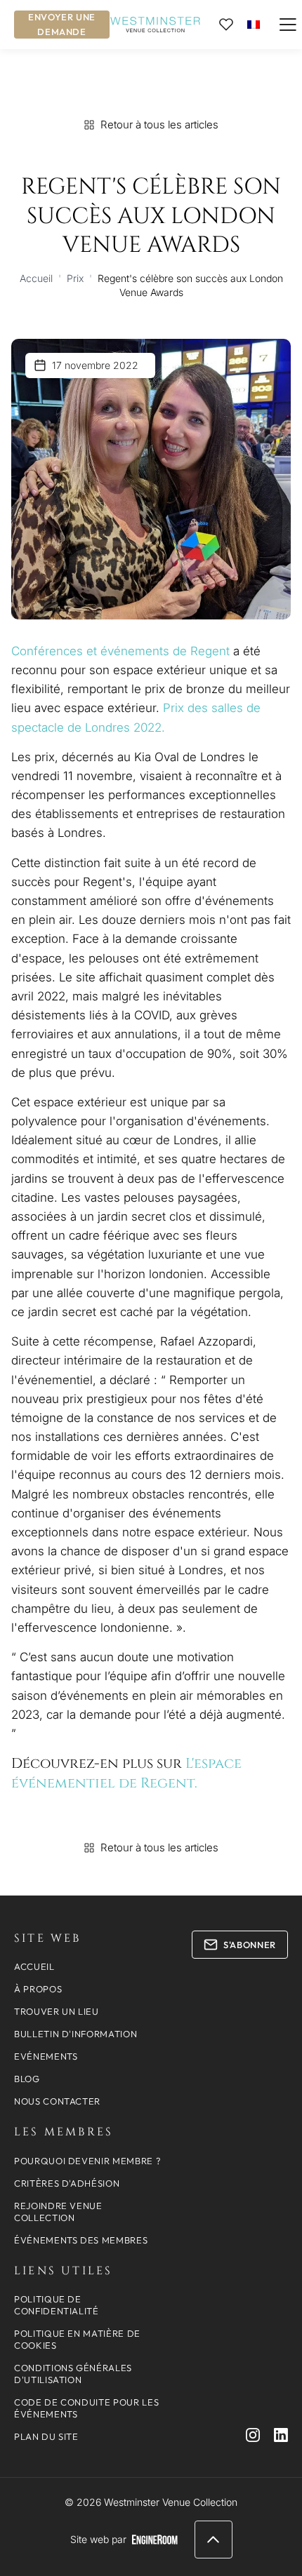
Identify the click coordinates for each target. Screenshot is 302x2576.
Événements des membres (81, 2240)
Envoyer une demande (62, 24)
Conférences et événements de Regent (120, 651)
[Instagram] (253, 2435)
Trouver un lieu (57, 2011)
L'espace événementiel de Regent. (126, 1773)
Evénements (46, 2056)
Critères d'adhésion (67, 2183)
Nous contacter (57, 2101)
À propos (38, 1989)
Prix (75, 278)
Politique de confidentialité (57, 2305)
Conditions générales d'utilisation (73, 2374)
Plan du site (46, 2436)
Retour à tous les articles (159, 125)
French (254, 24)
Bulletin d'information (75, 2034)
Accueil (36, 278)
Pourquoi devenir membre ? (87, 2161)
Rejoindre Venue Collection (58, 2212)
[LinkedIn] (281, 2435)
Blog (27, 2079)
